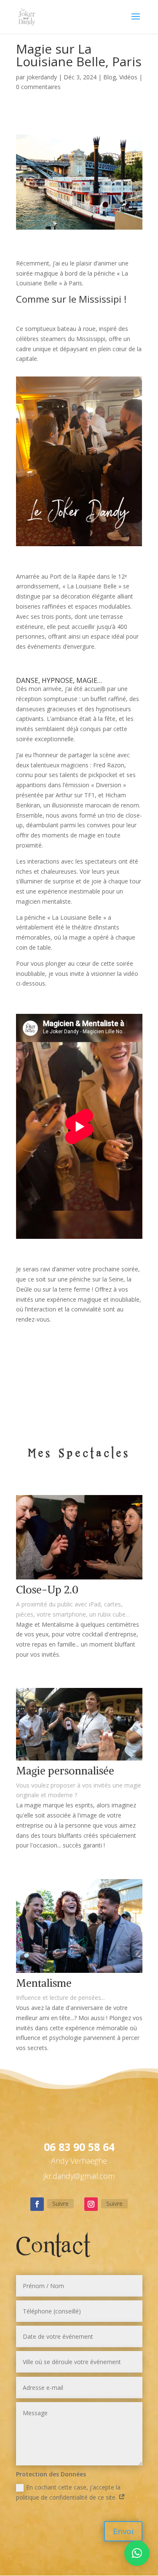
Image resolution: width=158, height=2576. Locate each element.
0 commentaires (38, 87)
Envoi (123, 2531)
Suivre (60, 2204)
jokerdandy (42, 77)
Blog (110, 77)
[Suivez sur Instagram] (91, 2204)
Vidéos (128, 77)
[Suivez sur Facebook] (37, 2204)
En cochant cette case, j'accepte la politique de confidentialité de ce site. (68, 2492)
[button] (137, 2553)
